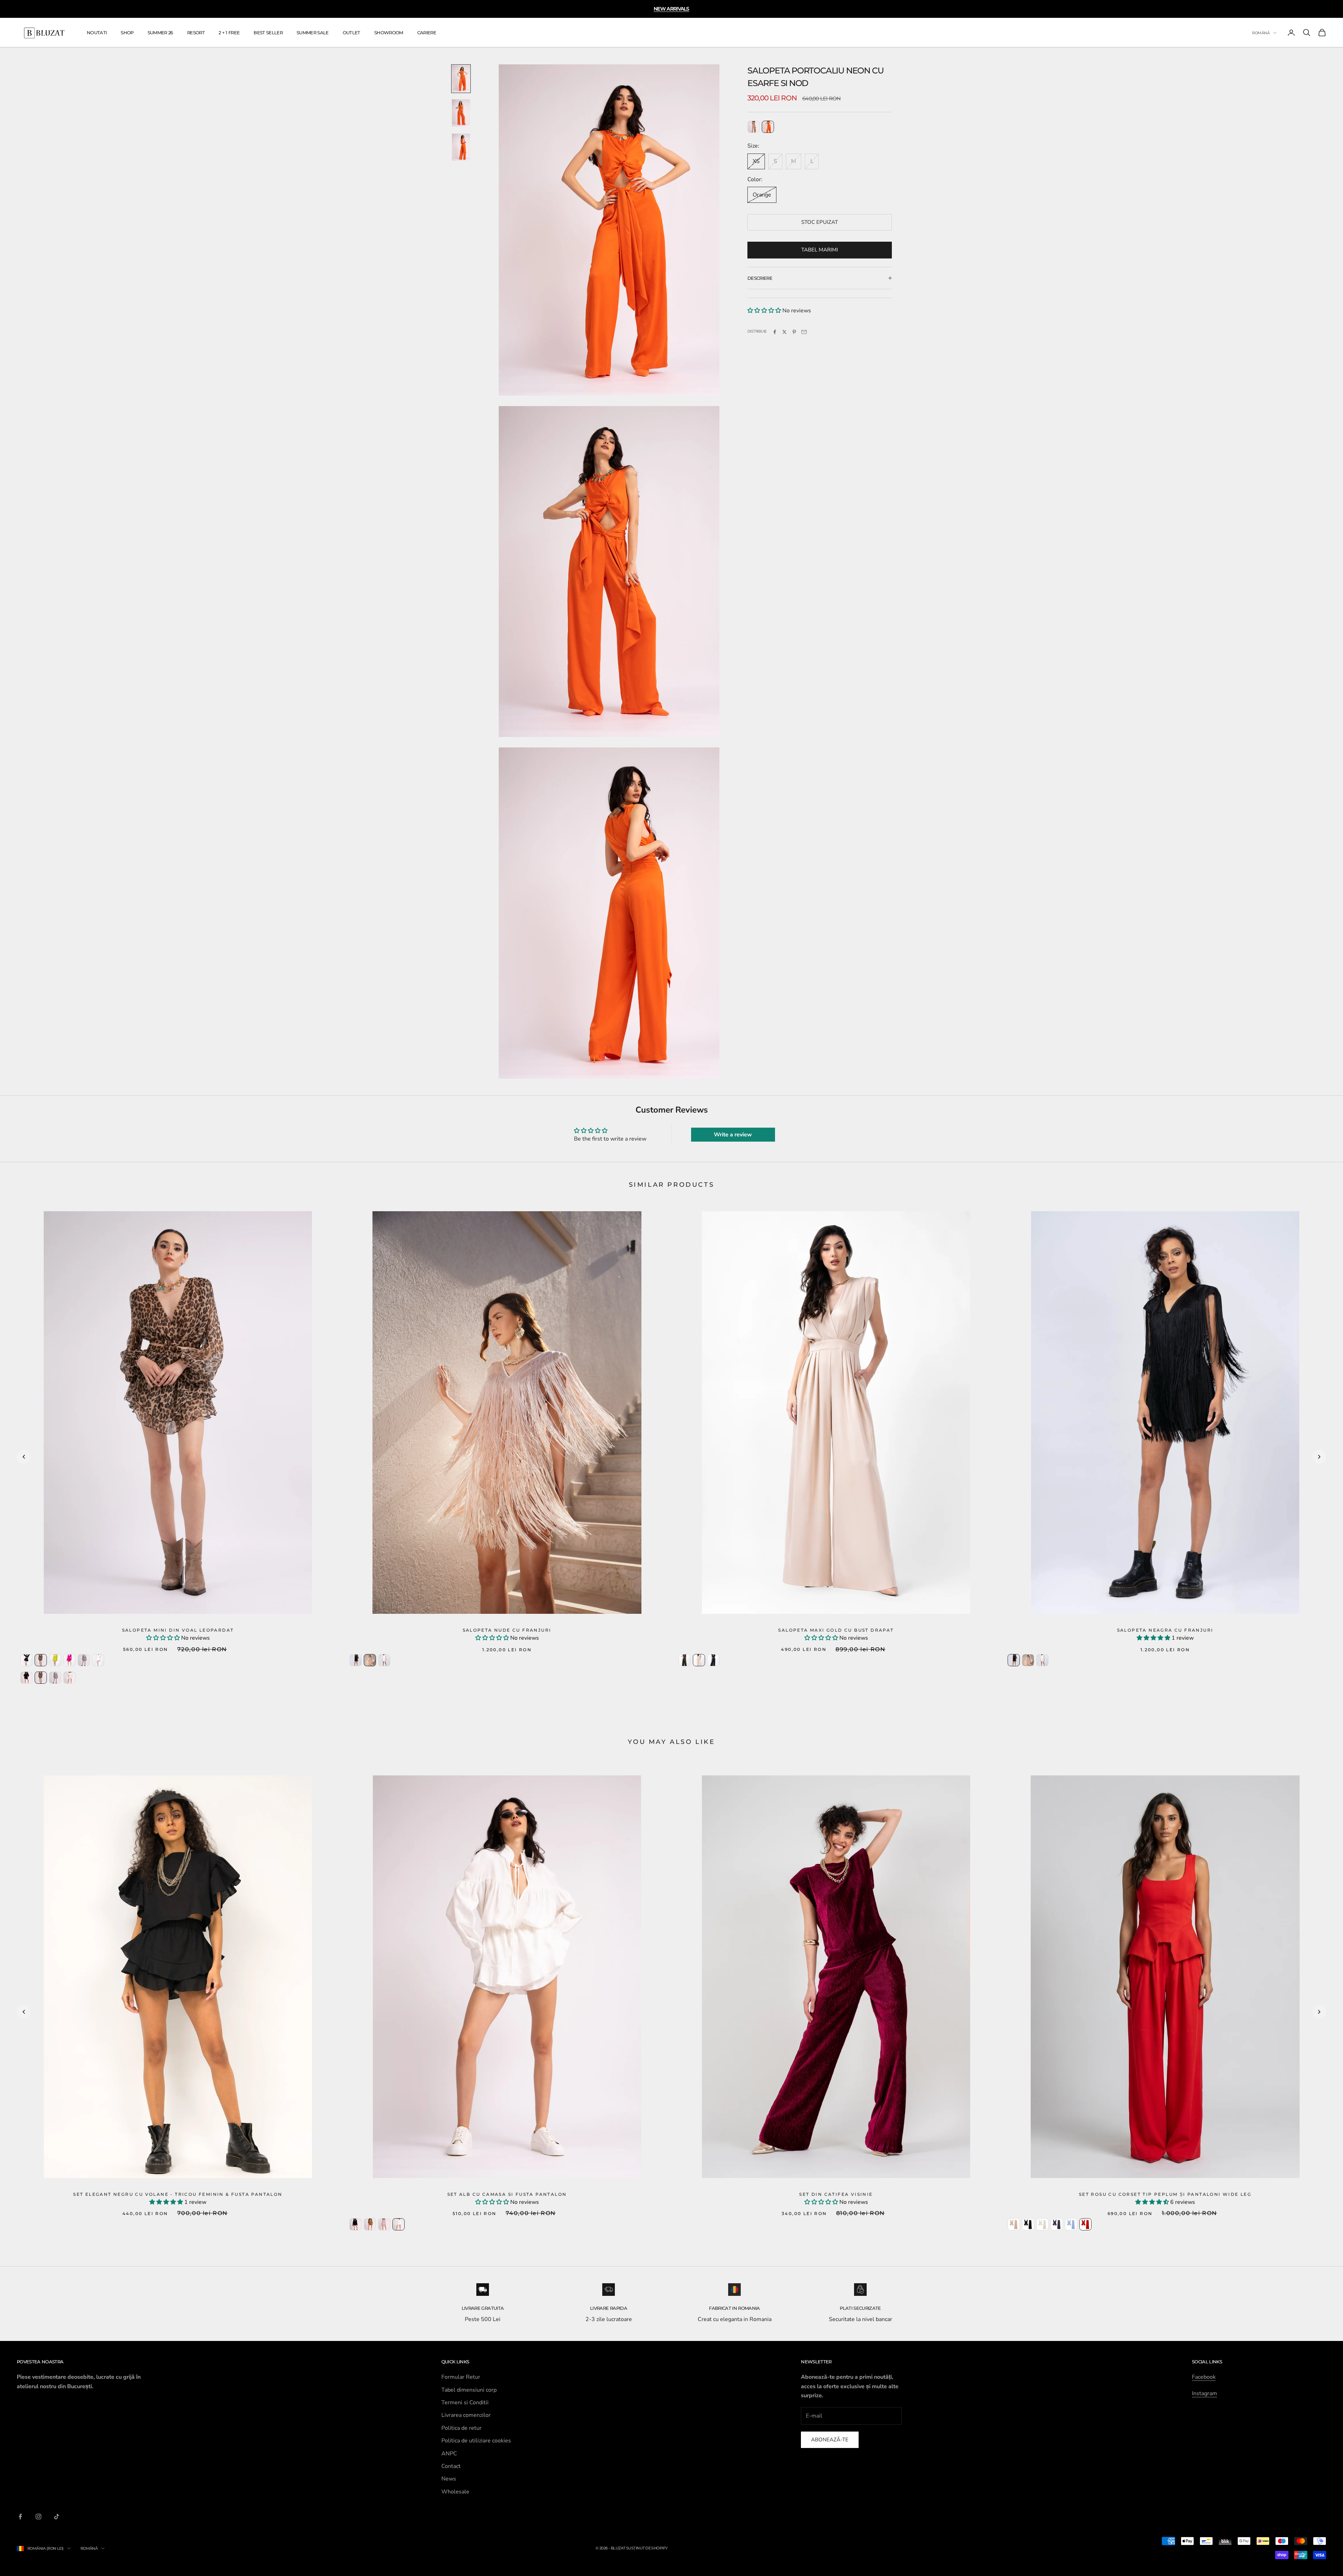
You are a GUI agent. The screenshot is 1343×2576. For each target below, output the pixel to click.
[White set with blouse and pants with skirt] (399, 2224)
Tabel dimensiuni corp (469, 2390)
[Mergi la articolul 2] (461, 113)
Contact (451, 2466)
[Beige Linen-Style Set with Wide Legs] (1014, 2224)
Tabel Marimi (820, 250)
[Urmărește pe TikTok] (57, 2517)
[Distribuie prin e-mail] (804, 332)
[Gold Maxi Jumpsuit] (699, 1660)
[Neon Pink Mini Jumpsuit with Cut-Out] (69, 1660)
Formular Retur (461, 2377)
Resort (196, 33)
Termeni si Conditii (465, 2403)
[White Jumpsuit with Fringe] (384, 1660)
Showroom (389, 33)
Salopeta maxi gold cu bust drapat (836, 1630)
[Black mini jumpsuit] (26, 1678)
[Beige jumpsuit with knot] (754, 127)
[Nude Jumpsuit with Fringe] (370, 1660)
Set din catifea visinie (836, 2194)
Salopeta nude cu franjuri (507, 1630)
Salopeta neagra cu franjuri (1165, 1630)
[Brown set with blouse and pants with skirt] (370, 2224)
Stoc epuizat (820, 222)
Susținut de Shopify (647, 2548)
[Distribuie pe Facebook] (775, 332)
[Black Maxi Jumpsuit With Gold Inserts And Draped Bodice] (685, 1660)
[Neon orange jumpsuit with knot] (768, 127)
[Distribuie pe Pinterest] (794, 332)
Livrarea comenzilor (466, 2415)
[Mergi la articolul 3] (461, 147)
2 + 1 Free (229, 33)
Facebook (1204, 2377)
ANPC (449, 2454)
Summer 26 (160, 33)
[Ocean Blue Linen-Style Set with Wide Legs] (1071, 2224)
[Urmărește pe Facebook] (20, 2517)
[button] (765, 311)
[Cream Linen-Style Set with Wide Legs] (1042, 2224)
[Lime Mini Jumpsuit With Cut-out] (55, 1660)
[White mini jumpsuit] (69, 1678)
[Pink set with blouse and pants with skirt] (384, 2224)
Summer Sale (313, 33)
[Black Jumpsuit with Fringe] (356, 1660)
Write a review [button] (733, 1135)
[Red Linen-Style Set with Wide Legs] (1085, 2224)
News (449, 2479)
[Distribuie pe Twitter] (784, 332)
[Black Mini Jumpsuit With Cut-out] (26, 1660)
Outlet (351, 33)
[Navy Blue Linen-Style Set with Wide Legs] (1057, 2224)
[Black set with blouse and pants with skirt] (356, 2224)
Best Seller (268, 33)
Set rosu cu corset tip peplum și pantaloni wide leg (1165, 2194)
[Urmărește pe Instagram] (38, 2517)
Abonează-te (830, 2440)
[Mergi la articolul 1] (461, 79)
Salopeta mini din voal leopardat (178, 1630)
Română (1261, 33)
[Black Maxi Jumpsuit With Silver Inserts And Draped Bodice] (713, 1660)
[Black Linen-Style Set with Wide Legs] (1028, 2224)
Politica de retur (461, 2428)
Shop (127, 33)
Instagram (1205, 2393)
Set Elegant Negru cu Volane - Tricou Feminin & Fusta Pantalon (178, 2194)
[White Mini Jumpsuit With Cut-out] (98, 1660)
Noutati (97, 33)
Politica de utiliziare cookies (476, 2441)
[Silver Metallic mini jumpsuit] (84, 1660)
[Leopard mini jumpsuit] (41, 1660)
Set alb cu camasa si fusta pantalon (507, 2194)
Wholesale (455, 2492)
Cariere (427, 33)
